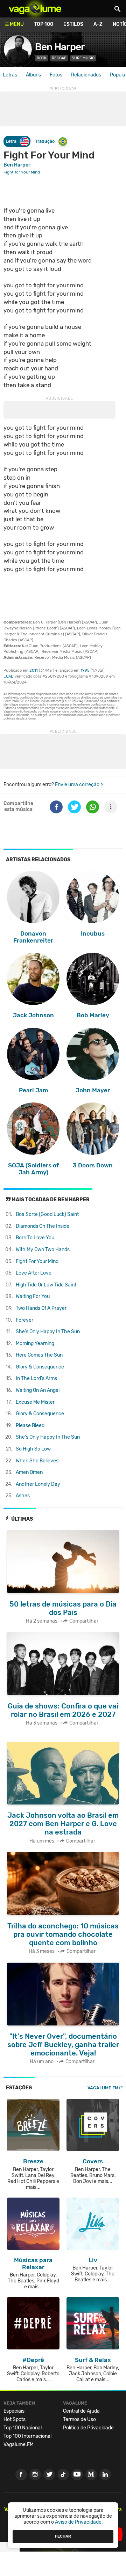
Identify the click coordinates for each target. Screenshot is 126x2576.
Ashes (23, 1496)
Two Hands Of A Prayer (41, 1308)
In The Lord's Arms (36, 1378)
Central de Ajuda (81, 2411)
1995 (85, 670)
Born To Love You (35, 1238)
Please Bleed (30, 1426)
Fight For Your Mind (37, 1261)
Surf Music (83, 58)
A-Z (98, 24)
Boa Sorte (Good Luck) (47, 1214)
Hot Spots (15, 2419)
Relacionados (86, 75)
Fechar (63, 2536)
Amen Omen (29, 1472)
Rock (42, 58)
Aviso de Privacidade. (79, 2522)
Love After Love (34, 1273)
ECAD (9, 676)
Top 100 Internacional (27, 2436)
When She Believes (37, 1461)
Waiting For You (33, 1296)
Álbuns (33, 75)
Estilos (73, 24)
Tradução (45, 141)
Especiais (14, 2411)
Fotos (56, 75)
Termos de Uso (79, 2419)
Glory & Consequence (40, 1367)
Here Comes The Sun (39, 1355)
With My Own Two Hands (43, 1250)
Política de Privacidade (88, 2428)
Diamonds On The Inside (43, 1226)
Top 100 (44, 24)
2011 (34, 670)
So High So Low (33, 1449)
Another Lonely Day (38, 1484)
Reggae (59, 58)
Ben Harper (60, 47)
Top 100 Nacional (23, 2428)
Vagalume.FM (103, 2088)
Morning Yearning (35, 1344)
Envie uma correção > (79, 785)
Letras (10, 75)
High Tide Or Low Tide (46, 1285)
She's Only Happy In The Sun (48, 1332)
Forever (24, 1320)
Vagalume (35, 9)
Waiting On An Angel (38, 1390)
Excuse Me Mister (35, 1402)
